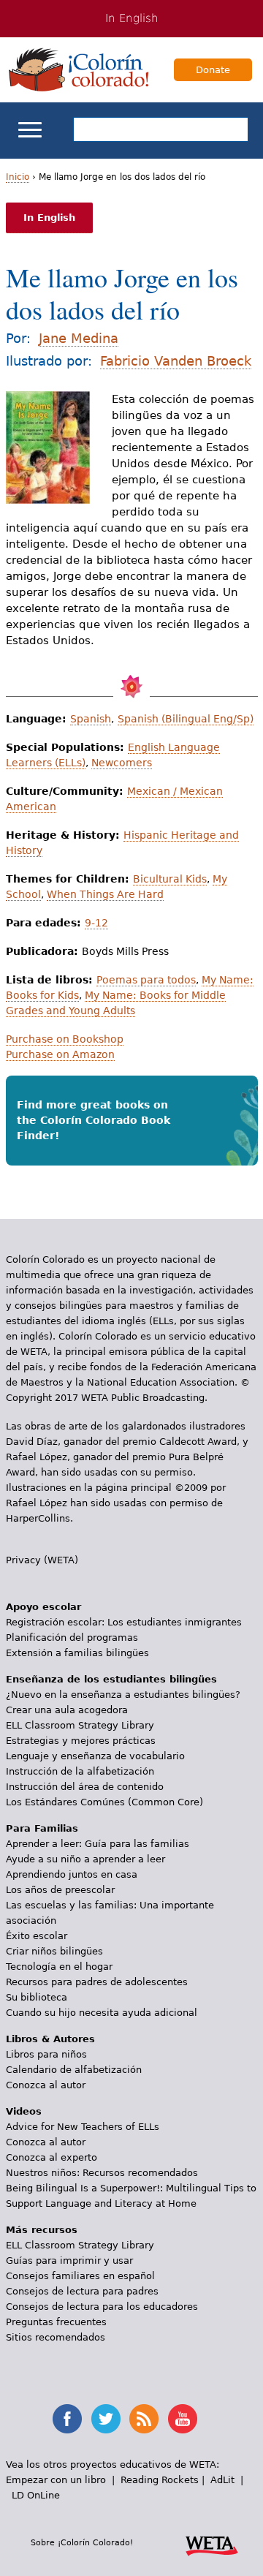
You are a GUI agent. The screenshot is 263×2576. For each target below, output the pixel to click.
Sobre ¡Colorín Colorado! (82, 2542)
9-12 (96, 923)
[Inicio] (79, 69)
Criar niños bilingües (54, 1951)
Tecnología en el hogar (59, 1967)
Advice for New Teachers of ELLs (83, 2127)
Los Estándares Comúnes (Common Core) (104, 1802)
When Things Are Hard (105, 894)
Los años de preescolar (60, 1890)
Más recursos (42, 2230)
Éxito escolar (37, 1936)
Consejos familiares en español (80, 2276)
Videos (24, 2111)
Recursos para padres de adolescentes (97, 1982)
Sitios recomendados (56, 2337)
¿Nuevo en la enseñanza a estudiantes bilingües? (123, 1695)
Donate (213, 70)
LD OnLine (36, 2495)
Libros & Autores (50, 2039)
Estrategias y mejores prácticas (81, 1741)
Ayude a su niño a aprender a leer (85, 1859)
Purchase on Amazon (60, 1054)
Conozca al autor (46, 2085)
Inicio (18, 177)
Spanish (91, 719)
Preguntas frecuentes (56, 2322)
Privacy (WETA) (42, 1560)
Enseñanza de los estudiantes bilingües (111, 1679)
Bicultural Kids (170, 879)
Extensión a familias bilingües (77, 1653)
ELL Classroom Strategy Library (80, 1725)
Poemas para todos (146, 980)
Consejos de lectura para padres (82, 2291)
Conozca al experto (52, 2157)
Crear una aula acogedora (67, 1710)
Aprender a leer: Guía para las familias (98, 1844)
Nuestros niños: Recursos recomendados (102, 2173)
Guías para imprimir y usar (69, 2260)
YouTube (183, 2419)
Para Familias (42, 1828)
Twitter (106, 2419)
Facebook (67, 2419)
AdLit (222, 2480)
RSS (144, 2419)
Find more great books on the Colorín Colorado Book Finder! (94, 1120)
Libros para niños (46, 2054)
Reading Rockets (160, 2480)
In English (132, 18)
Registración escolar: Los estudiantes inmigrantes (124, 1622)
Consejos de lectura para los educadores (102, 2307)
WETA (212, 2544)
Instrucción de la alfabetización (80, 1771)
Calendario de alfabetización (74, 2070)
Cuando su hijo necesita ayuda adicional (102, 2013)
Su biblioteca (37, 1997)
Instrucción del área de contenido (85, 1787)
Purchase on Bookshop (65, 1039)
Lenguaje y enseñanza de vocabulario (95, 1756)
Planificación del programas (72, 1638)
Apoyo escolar (43, 1607)
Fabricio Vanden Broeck (176, 361)
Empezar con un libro (56, 2480)
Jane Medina (79, 338)
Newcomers (122, 763)
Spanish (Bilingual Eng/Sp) (186, 719)
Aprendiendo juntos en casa (72, 1874)
